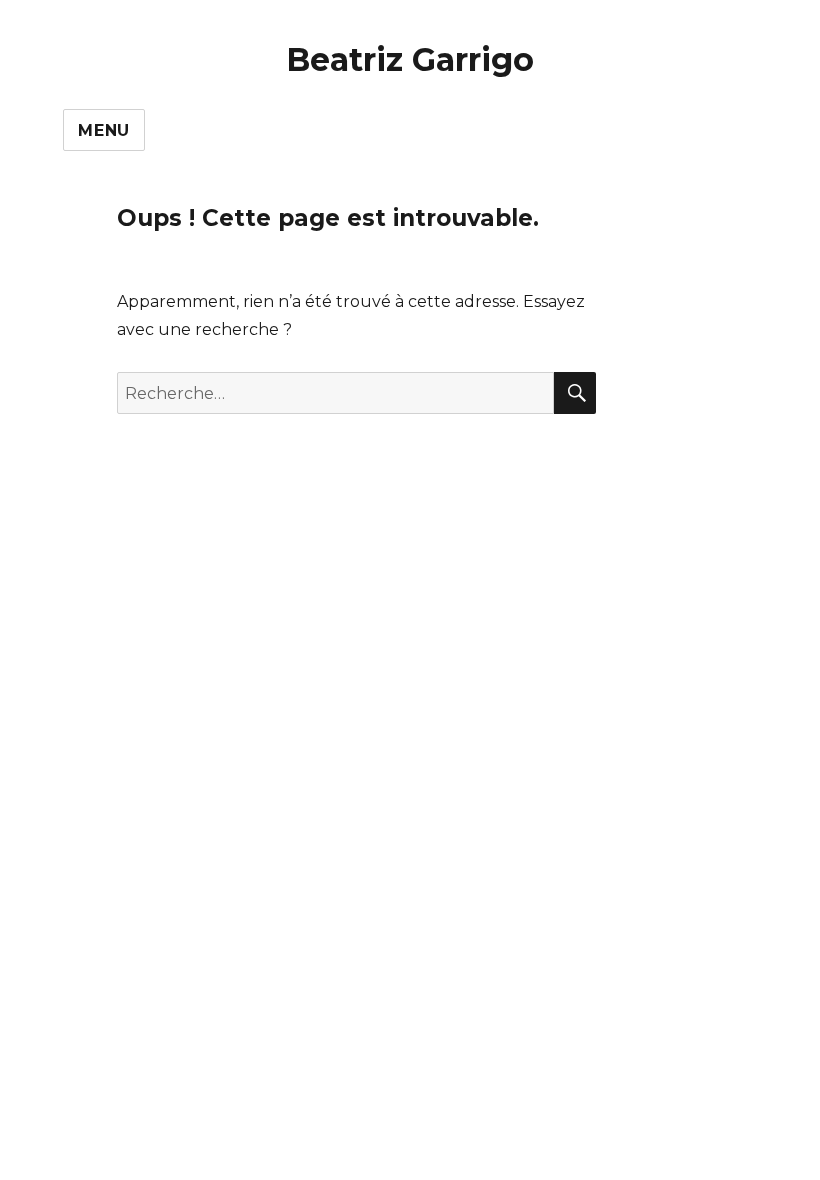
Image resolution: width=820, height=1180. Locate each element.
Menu (104, 130)
